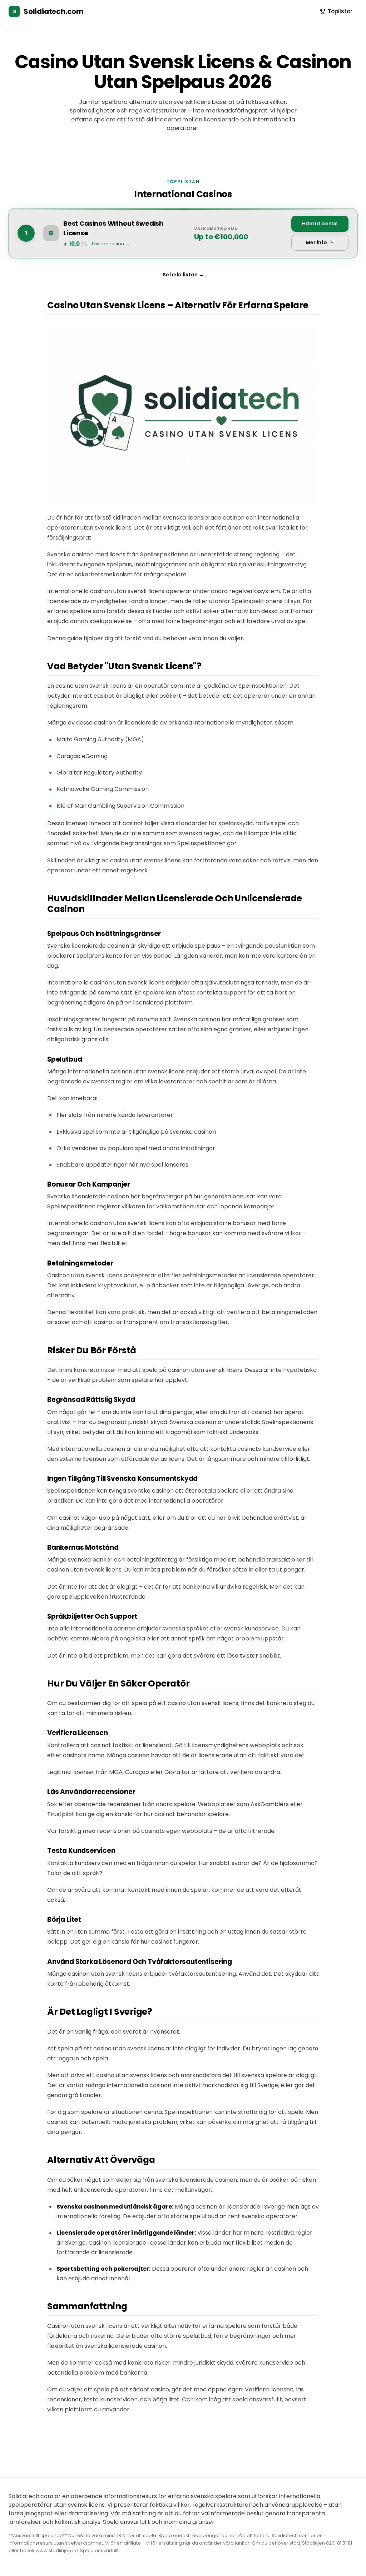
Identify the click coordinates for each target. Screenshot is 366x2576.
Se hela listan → (183, 275)
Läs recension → (111, 244)
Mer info (316, 242)
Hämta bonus (320, 224)
